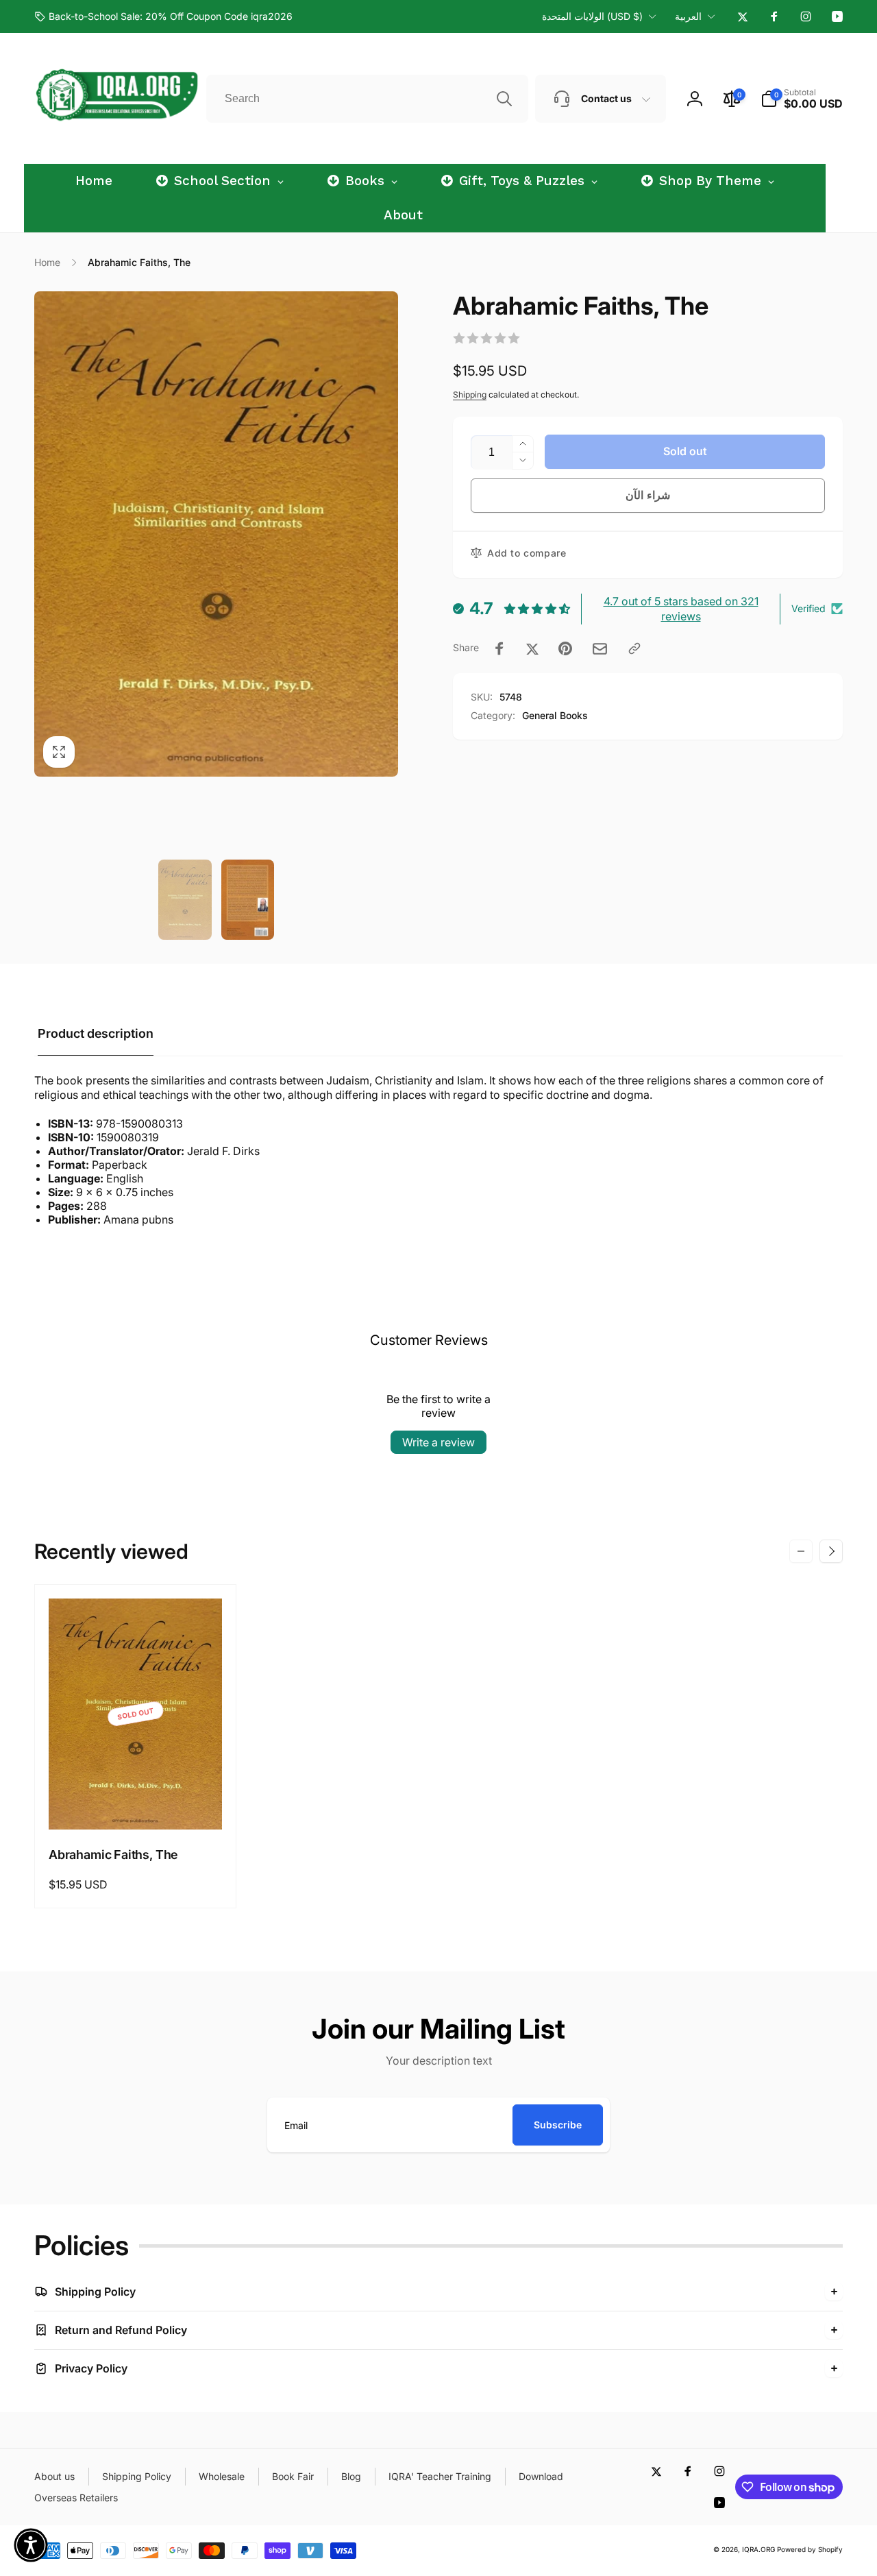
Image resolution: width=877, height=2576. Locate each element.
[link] (163, 16)
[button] (802, 99)
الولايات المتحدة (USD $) (592, 16)
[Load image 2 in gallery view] (248, 900)
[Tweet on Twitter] (532, 648)
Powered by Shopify (810, 2549)
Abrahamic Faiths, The (113, 1855)
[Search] (504, 99)
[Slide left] (801, 1551)
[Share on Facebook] (499, 648)
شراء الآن (648, 495)
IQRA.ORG (758, 2549)
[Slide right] (831, 1551)
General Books (555, 715)
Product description (96, 1033)
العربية (688, 16)
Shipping (470, 394)
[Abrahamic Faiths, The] (136, 1804)
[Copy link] (634, 648)
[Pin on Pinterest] (565, 648)
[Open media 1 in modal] (216, 534)
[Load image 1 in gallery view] (185, 900)
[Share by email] (600, 649)
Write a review (438, 1442)
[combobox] (367, 99)
